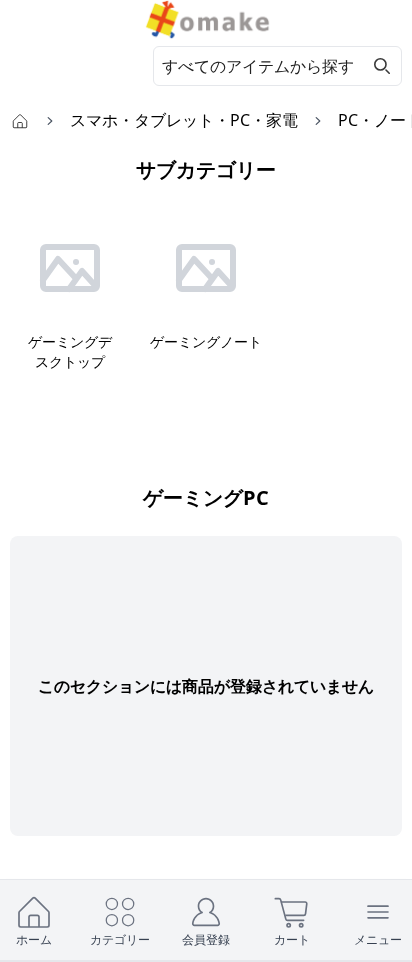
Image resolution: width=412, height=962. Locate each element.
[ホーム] (20, 120)
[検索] (382, 66)
